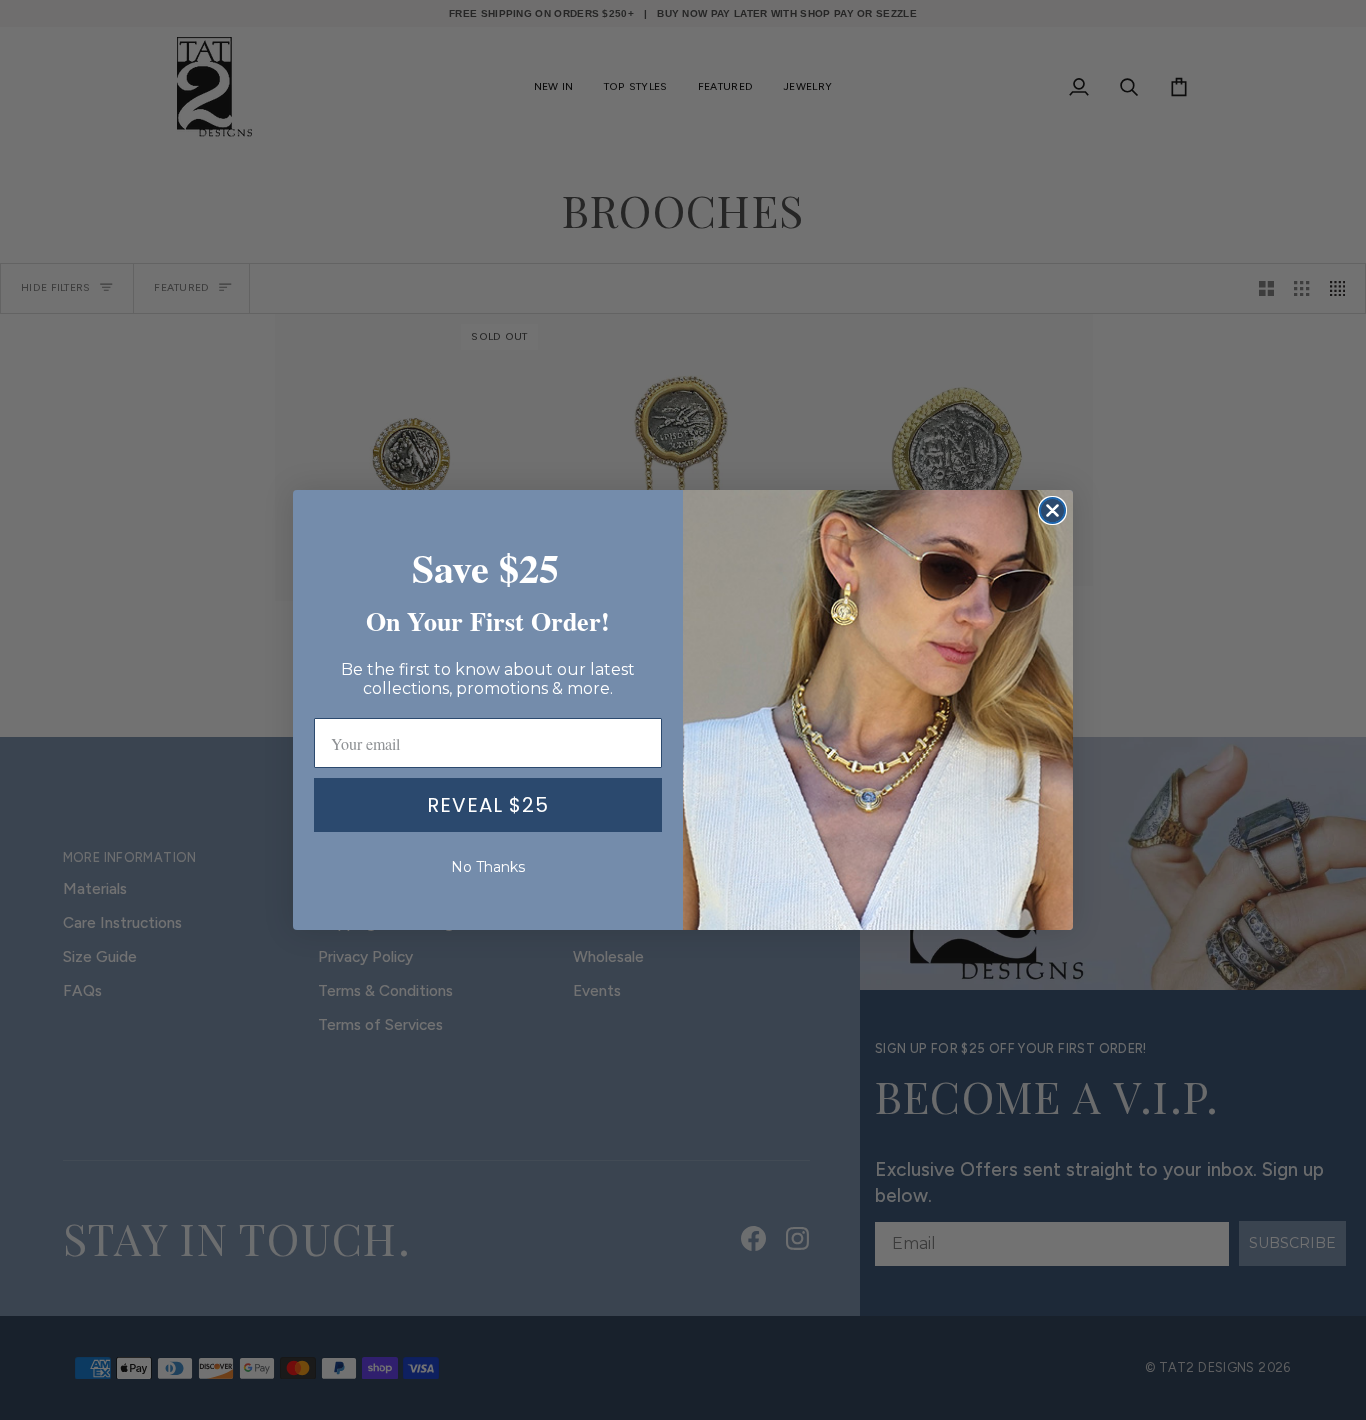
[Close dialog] (1052, 510)
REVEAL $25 (488, 805)
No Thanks (488, 867)
